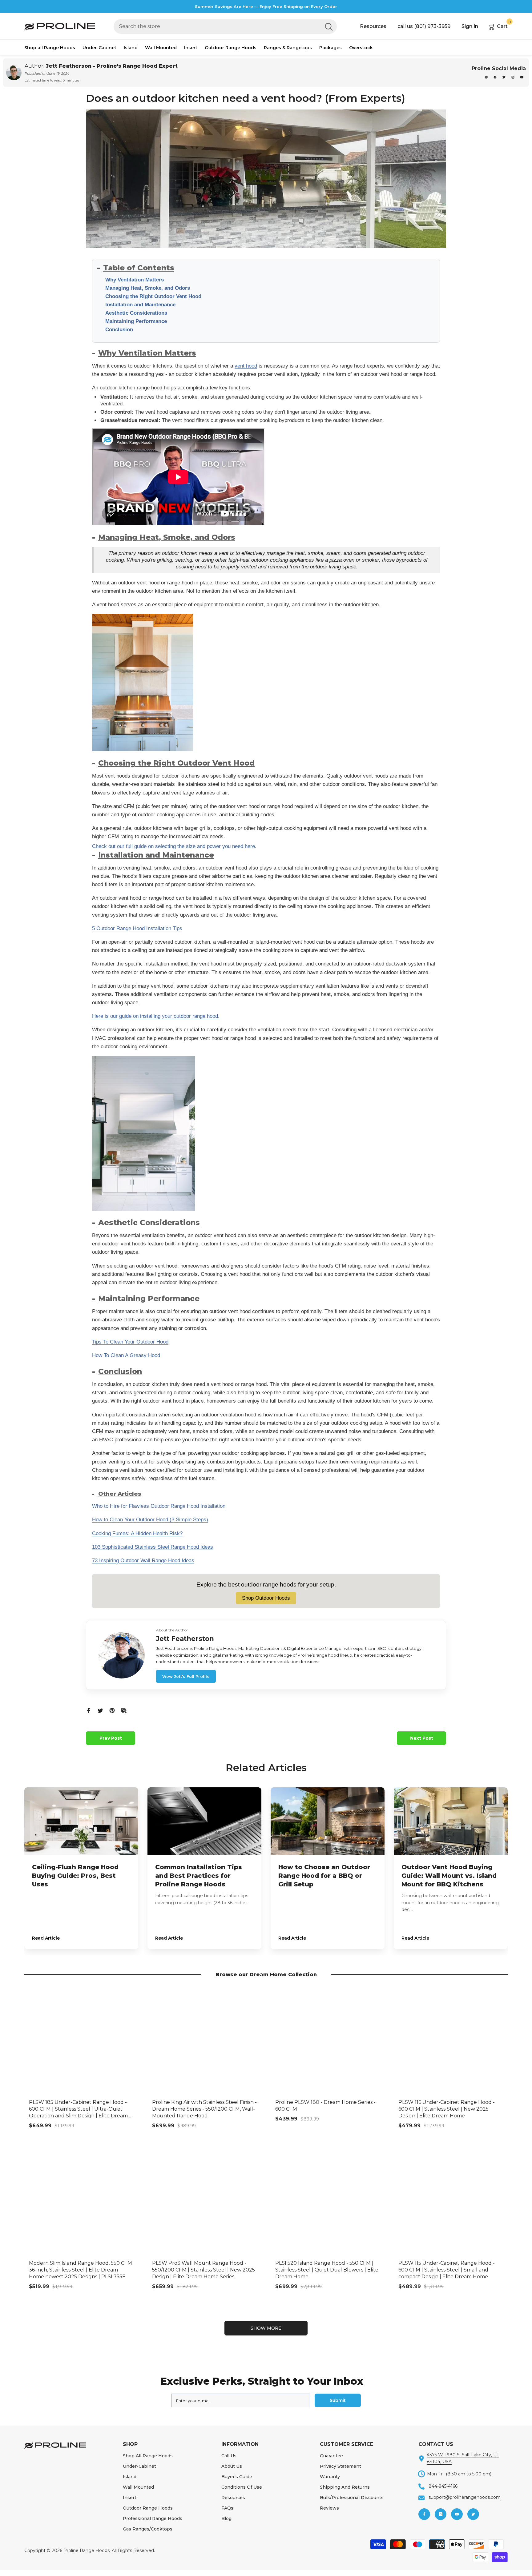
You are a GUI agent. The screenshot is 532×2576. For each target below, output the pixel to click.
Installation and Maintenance (140, 305)
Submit (338, 2400)
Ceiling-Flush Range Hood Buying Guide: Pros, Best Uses (75, 1876)
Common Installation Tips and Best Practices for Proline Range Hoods (199, 1876)
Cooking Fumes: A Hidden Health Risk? (137, 1533)
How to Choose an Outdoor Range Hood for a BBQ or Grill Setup (324, 1876)
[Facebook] (496, 77)
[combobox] (217, 26)
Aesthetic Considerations (136, 313)
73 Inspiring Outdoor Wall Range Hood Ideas (143, 1561)
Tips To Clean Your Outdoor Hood (130, 1342)
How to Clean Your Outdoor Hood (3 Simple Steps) (150, 1520)
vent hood (246, 366)
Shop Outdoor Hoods (266, 1598)
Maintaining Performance (136, 321)
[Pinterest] (487, 77)
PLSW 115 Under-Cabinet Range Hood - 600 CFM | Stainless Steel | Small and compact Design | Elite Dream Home (447, 2270)
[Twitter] (100, 1710)
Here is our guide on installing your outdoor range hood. (156, 1016)
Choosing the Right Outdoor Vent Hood (153, 296)
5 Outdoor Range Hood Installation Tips (137, 928)
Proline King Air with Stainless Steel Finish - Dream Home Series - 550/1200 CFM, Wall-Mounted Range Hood (204, 2109)
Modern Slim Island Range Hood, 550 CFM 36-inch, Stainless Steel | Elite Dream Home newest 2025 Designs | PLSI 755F (81, 2270)
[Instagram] (513, 77)
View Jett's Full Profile (186, 1676)
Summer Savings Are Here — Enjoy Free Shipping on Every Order (266, 6)
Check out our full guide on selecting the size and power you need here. (174, 846)
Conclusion (119, 330)
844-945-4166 (443, 2486)
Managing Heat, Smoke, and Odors (148, 288)
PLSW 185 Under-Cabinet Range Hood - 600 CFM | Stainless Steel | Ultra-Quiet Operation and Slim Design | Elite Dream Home (78, 2109)
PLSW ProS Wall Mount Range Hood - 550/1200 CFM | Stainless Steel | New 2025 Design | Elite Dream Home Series (204, 2270)
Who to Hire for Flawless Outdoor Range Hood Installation (159, 1506)
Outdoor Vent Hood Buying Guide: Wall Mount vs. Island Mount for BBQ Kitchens (449, 1876)
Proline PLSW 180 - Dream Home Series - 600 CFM (325, 2106)
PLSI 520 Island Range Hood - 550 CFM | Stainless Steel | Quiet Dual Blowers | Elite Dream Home (327, 2270)
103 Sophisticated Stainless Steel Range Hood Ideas (153, 1547)
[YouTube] (522, 77)
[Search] (225, 26)
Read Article (46, 1938)
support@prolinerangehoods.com (465, 2497)
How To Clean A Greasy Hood (126, 1355)
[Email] (124, 1710)
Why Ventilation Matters (135, 280)
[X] (504, 77)
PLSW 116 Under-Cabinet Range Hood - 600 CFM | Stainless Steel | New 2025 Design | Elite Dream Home (447, 2109)
